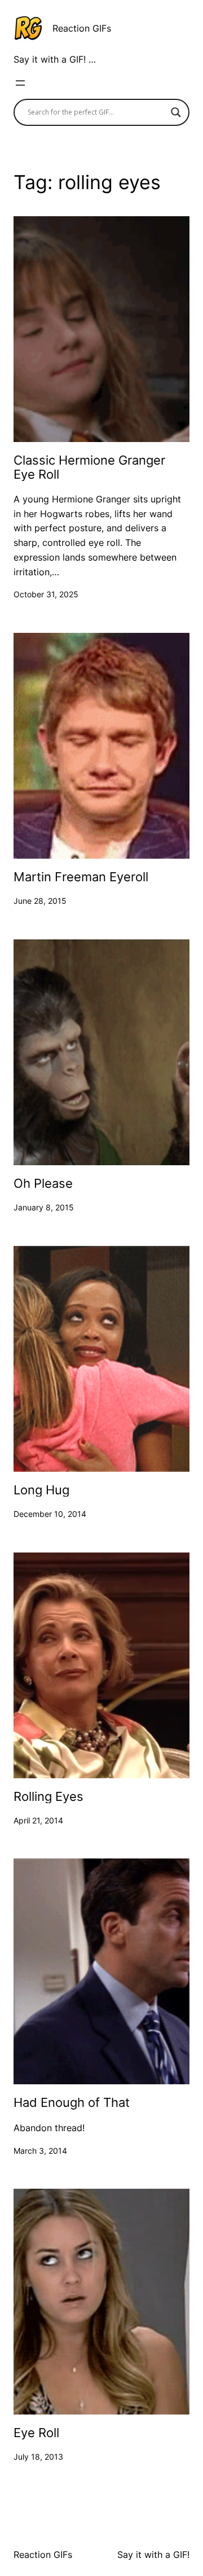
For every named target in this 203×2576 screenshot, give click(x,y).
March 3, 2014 (40, 2151)
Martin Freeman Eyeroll (81, 877)
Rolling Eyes (48, 1796)
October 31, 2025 (46, 594)
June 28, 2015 (40, 901)
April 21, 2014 (38, 1820)
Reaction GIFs (82, 28)
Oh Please (43, 1183)
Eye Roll (36, 2433)
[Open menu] (20, 83)
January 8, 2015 (44, 1207)
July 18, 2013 (38, 2457)
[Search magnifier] (176, 112)
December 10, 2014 (50, 1514)
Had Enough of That (72, 2102)
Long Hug (41, 1490)
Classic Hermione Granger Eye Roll (89, 467)
